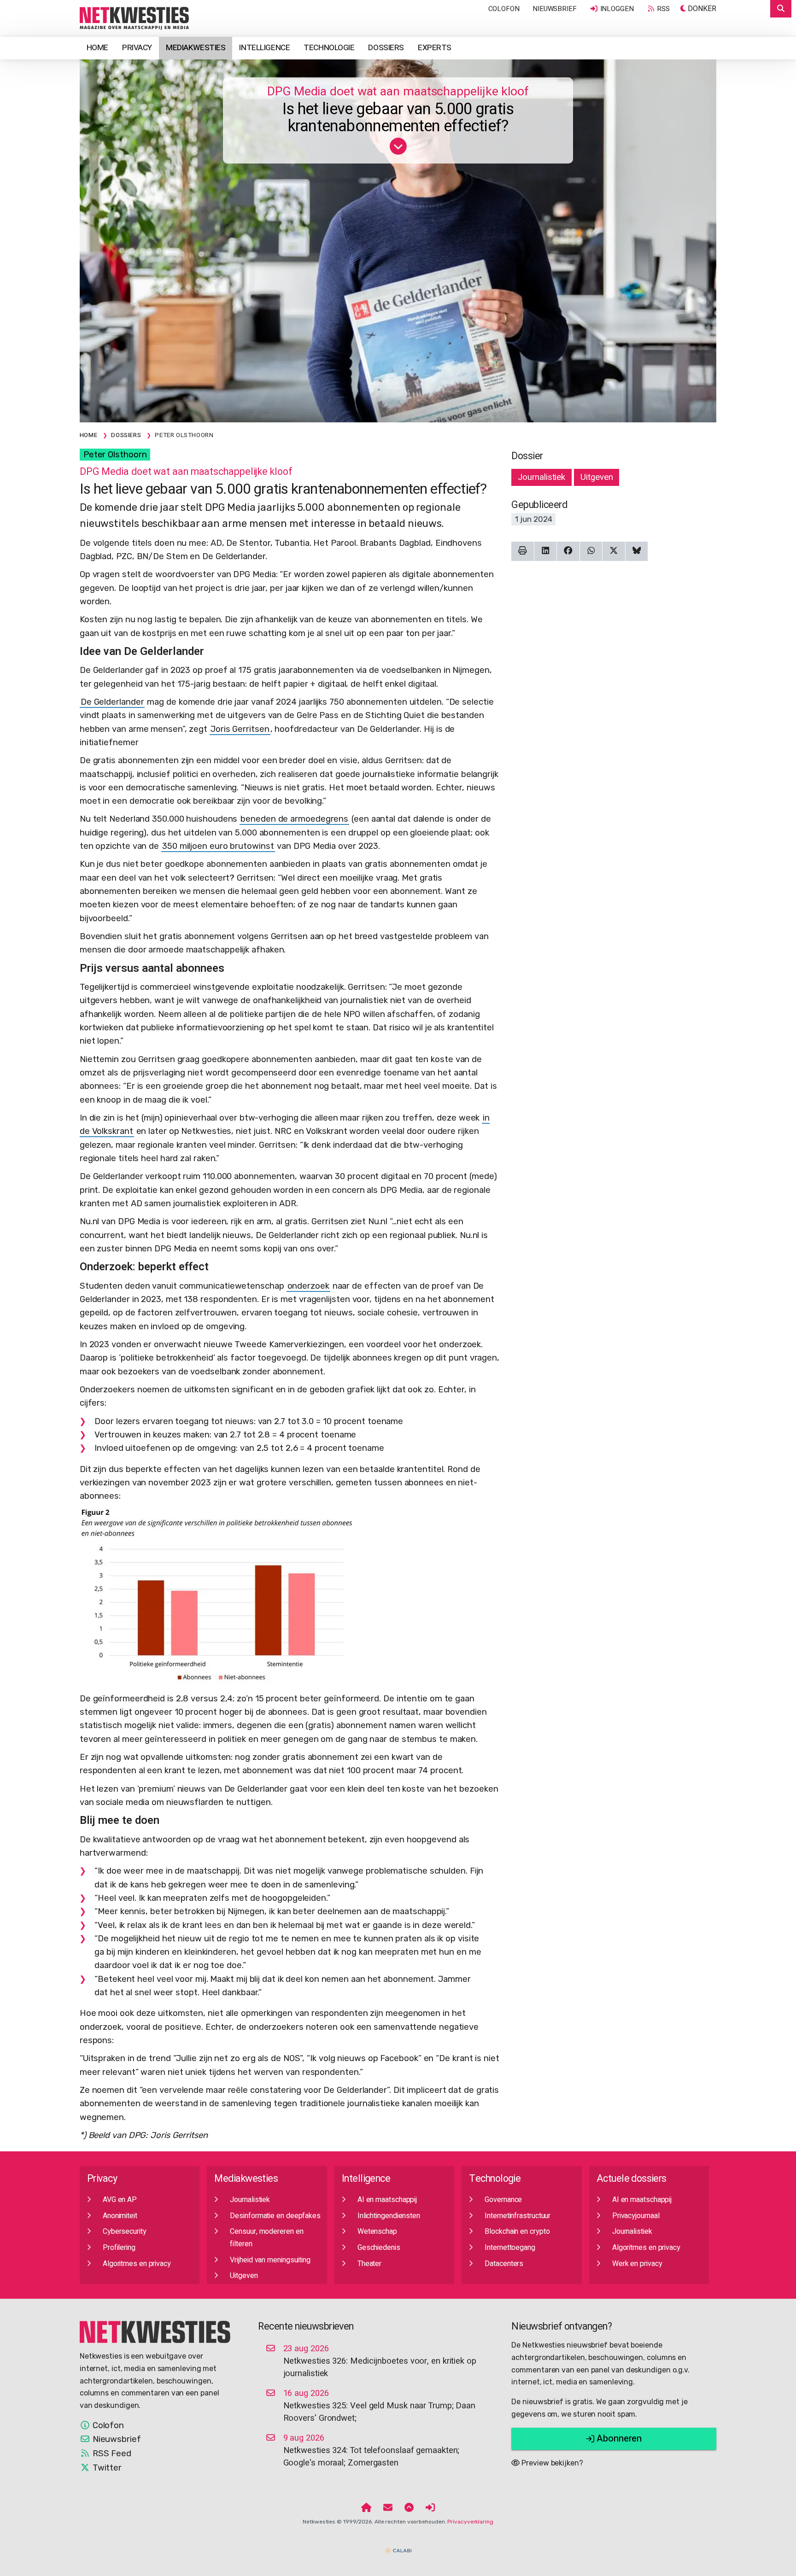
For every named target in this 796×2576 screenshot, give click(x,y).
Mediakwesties (196, 48)
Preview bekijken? (551, 2463)
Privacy (137, 48)
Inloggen (616, 9)
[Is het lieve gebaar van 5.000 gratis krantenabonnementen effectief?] (135, 18)
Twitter (106, 2468)
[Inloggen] (430, 2508)
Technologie (329, 48)
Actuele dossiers (632, 2179)
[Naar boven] (409, 2508)
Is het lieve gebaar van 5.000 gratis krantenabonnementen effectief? (398, 118)
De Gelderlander (112, 702)
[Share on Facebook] (568, 551)
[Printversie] (523, 551)
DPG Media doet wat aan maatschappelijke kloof (398, 91)
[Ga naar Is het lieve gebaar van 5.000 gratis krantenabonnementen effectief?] (398, 150)
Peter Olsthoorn (115, 455)
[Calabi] (398, 2547)
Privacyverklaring (470, 2522)
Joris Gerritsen (240, 729)
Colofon (504, 9)
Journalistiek (541, 477)
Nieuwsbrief (555, 9)
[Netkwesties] (155, 2331)
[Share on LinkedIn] (546, 551)
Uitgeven (597, 477)
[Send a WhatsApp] (591, 551)
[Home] (366, 2508)
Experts (435, 48)
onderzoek (308, 1286)
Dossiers (386, 48)
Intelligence (264, 48)
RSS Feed (111, 2453)
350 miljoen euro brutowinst (218, 846)
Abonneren (618, 2439)
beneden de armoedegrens (294, 819)
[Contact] (388, 2508)
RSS (663, 9)
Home (97, 48)
